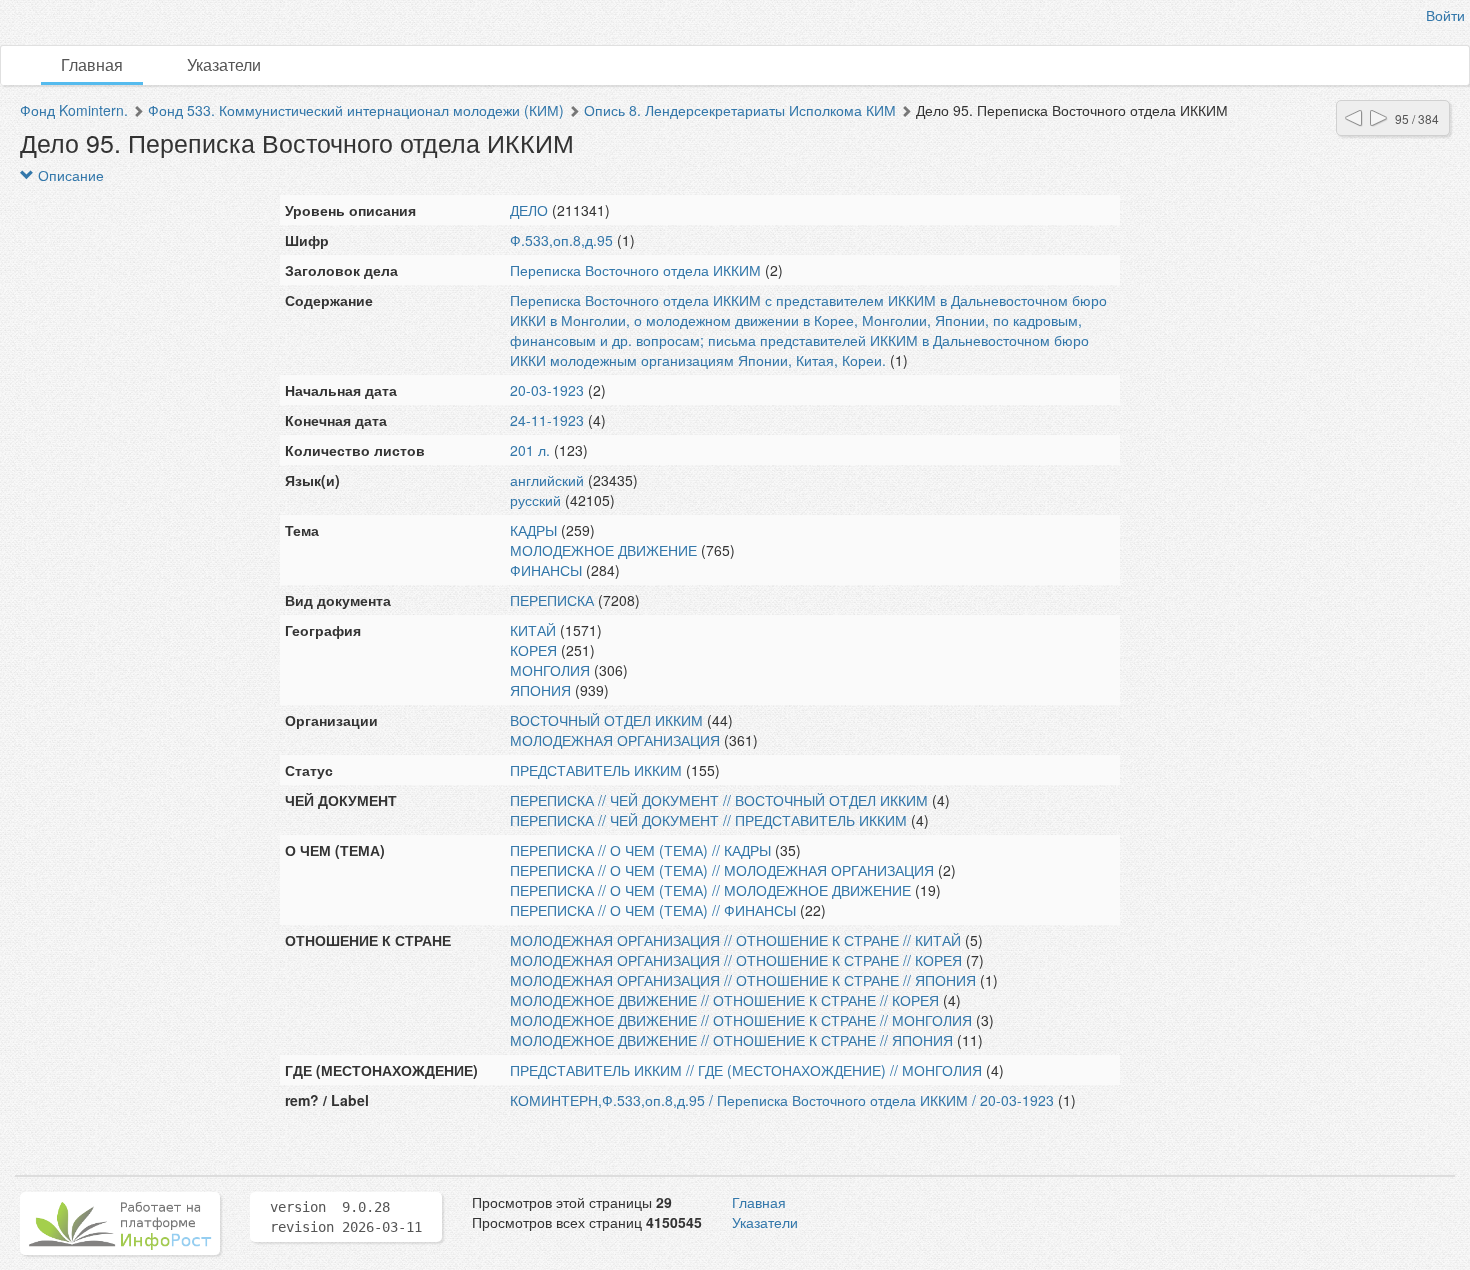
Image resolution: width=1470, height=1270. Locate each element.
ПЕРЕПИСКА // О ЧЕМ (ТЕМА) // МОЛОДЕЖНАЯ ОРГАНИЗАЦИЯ (722, 870)
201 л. (530, 450)
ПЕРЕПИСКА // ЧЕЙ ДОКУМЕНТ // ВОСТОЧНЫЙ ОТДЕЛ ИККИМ (719, 800)
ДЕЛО (529, 210)
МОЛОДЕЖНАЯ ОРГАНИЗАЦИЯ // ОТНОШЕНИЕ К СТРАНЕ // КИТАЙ (735, 940)
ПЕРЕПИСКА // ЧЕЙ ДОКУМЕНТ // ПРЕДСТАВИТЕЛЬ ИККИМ (708, 820)
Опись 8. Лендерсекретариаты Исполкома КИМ (740, 110)
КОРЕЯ (533, 650)
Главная (92, 64)
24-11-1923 (547, 420)
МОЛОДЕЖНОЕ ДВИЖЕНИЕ (603, 550)
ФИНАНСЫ (546, 570)
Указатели (224, 64)
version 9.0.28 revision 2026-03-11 (346, 1217)
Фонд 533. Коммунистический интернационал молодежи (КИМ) (356, 110)
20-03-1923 (547, 390)
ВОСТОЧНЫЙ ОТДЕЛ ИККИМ (606, 720)
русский (535, 500)
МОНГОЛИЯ (550, 670)
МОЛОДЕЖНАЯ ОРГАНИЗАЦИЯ (615, 740)
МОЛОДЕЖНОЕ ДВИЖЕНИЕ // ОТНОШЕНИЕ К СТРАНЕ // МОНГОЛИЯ (741, 1020)
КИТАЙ (533, 630)
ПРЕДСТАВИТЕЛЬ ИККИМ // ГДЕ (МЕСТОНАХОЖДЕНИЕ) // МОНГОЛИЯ (746, 1070)
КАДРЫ (533, 530)
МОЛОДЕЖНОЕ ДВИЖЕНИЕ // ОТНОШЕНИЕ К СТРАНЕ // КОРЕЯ (724, 1000)
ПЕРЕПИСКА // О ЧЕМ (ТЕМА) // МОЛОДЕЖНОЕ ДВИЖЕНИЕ (710, 890)
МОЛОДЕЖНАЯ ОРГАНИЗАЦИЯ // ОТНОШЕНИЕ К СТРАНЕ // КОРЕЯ (736, 960)
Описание (69, 175)
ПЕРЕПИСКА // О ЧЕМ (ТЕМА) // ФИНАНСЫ (653, 910)
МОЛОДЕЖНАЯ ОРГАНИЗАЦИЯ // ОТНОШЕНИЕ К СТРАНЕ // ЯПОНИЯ (743, 980)
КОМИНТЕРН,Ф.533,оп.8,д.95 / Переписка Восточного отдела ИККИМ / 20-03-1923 (782, 1100)
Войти (1445, 15)
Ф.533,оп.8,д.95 (561, 240)
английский (547, 480)
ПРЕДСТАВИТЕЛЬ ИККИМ (596, 770)
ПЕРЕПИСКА (552, 600)
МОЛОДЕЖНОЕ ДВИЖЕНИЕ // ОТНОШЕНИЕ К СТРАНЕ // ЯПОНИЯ (731, 1040)
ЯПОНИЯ (540, 690)
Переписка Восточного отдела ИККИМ (635, 270)
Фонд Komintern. (74, 110)
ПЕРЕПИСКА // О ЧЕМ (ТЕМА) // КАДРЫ (640, 850)
